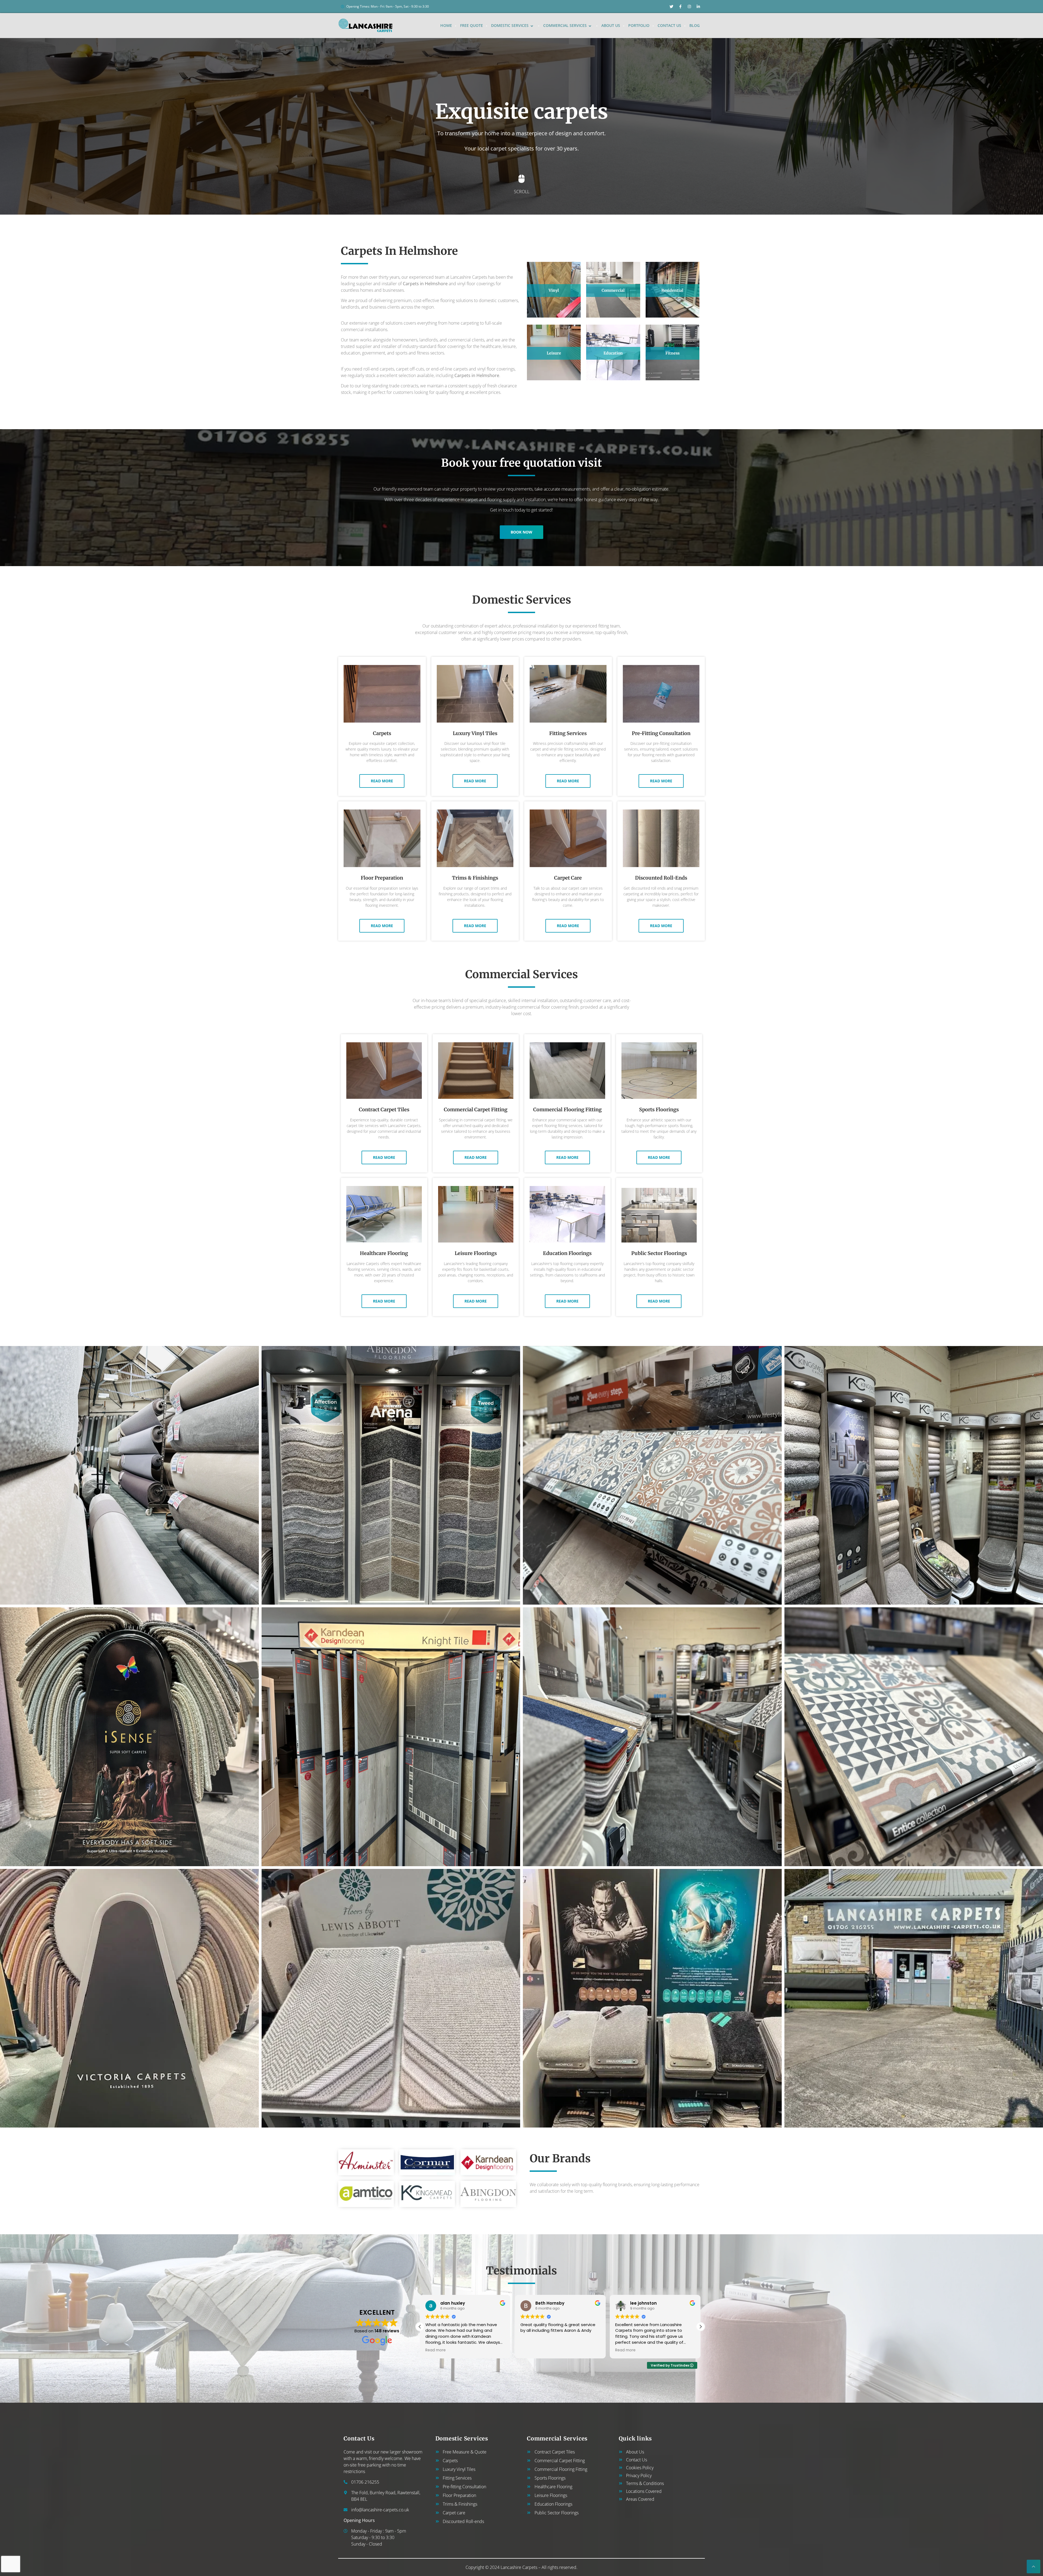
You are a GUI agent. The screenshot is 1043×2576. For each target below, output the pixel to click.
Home (446, 25)
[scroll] (521, 179)
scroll (522, 192)
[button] (700, 2327)
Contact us (669, 25)
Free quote (472, 25)
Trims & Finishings (475, 878)
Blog (695, 25)
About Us (611, 25)
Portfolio (639, 25)
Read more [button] (531, 2350)
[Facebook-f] (680, 7)
